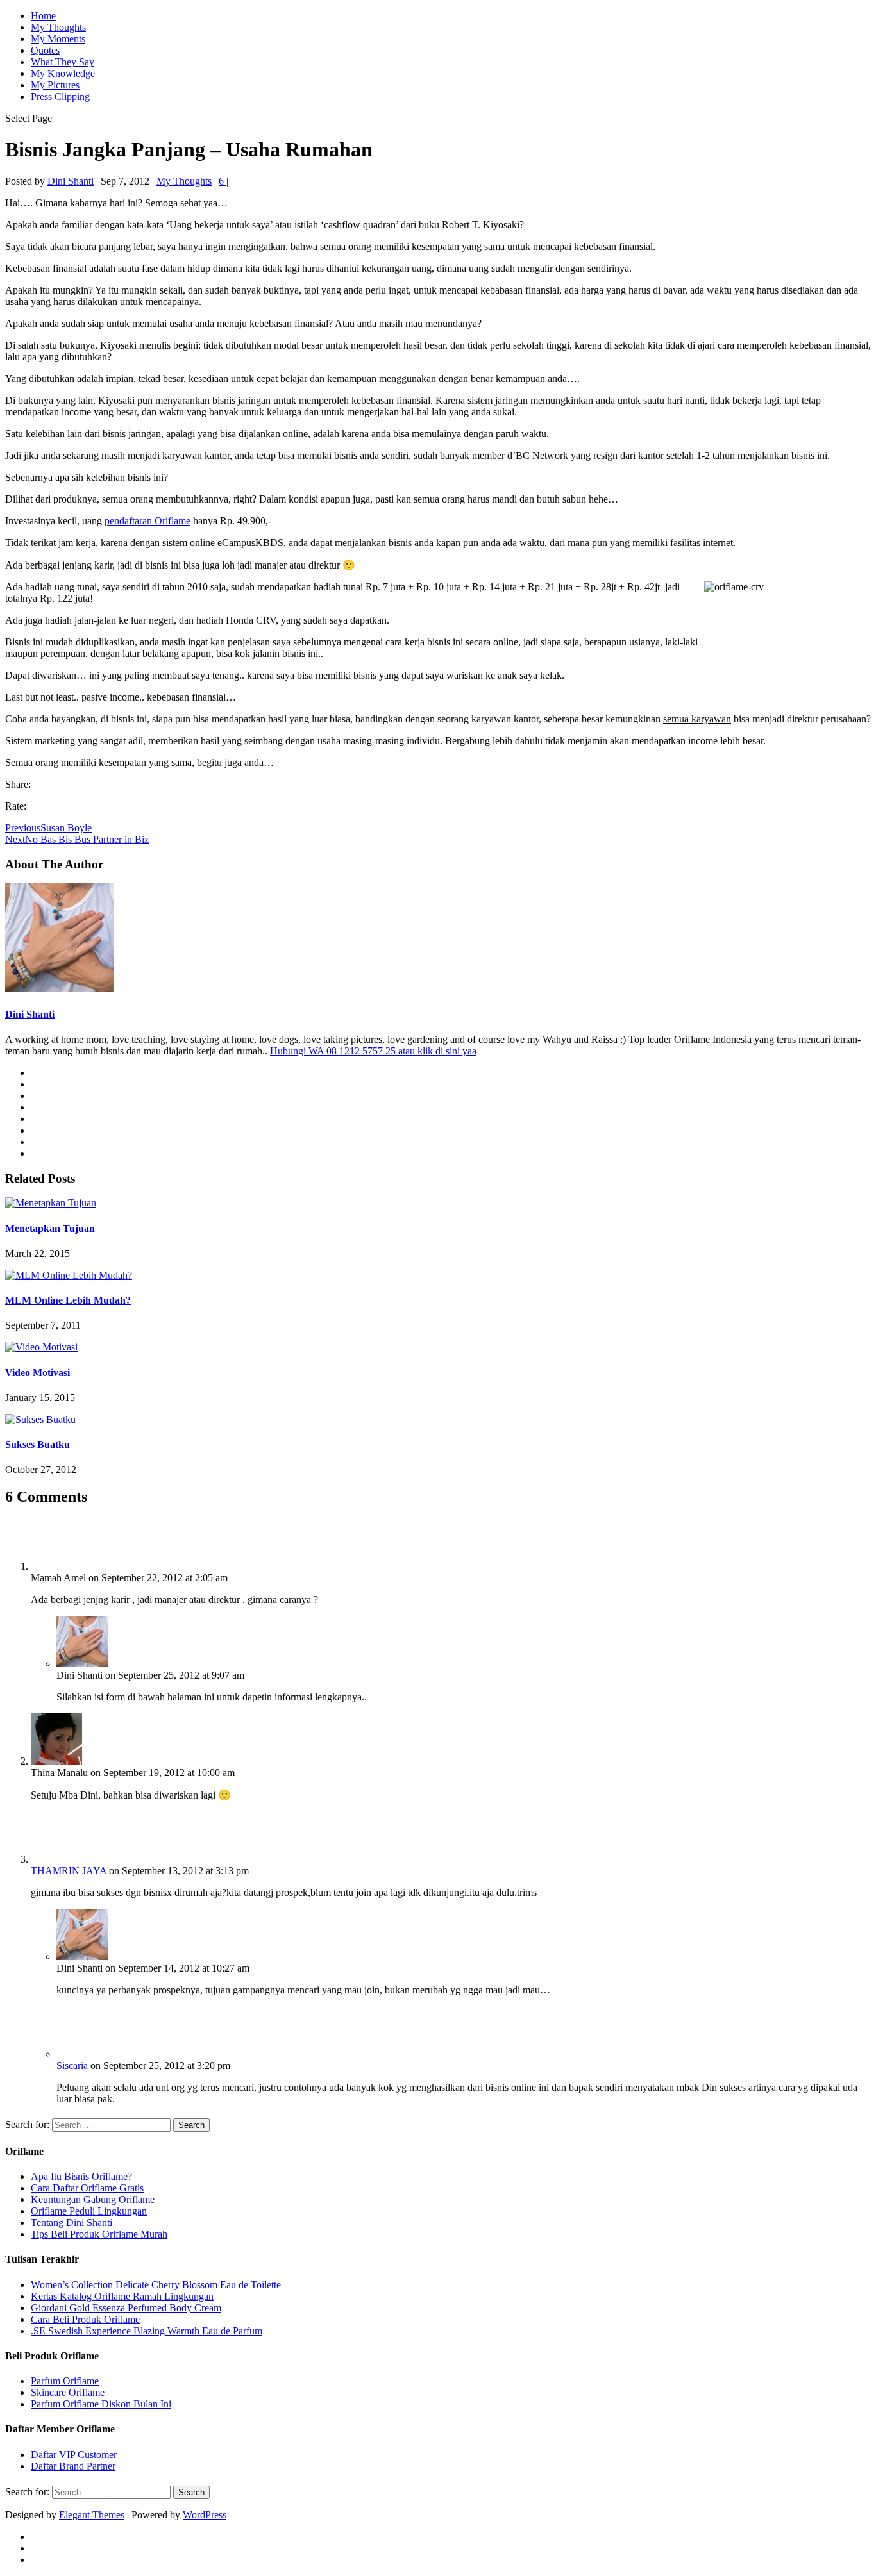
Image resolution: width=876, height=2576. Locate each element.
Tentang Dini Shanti (72, 2223)
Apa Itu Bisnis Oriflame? (81, 2176)
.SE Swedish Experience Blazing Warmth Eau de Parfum (147, 2331)
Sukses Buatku (38, 1444)
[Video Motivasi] (41, 1347)
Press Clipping (60, 96)
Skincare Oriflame (68, 2392)
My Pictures (55, 85)
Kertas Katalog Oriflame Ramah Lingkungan (122, 2296)
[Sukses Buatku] (40, 1419)
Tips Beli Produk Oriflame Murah (99, 2234)
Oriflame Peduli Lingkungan (89, 2211)
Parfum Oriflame (65, 2381)
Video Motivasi (38, 1373)
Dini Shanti (71, 181)
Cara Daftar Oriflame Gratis (87, 2188)
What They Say (63, 62)
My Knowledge (63, 73)
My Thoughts (58, 27)
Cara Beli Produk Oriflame (85, 2319)
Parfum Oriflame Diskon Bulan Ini (101, 2404)
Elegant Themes (92, 2515)
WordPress (205, 2515)
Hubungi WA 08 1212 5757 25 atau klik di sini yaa (373, 1051)
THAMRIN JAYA (69, 1871)
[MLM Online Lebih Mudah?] (69, 1275)
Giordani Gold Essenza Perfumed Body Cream (126, 2308)
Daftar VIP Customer (75, 2455)
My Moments (58, 39)
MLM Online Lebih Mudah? (68, 1300)
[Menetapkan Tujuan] (51, 1203)
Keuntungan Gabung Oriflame (93, 2199)
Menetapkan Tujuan (50, 1228)
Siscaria (72, 2065)
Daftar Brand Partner (73, 2466)
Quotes (45, 50)
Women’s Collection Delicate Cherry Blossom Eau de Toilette (156, 2285)
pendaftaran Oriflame (147, 521)
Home (43, 16)
